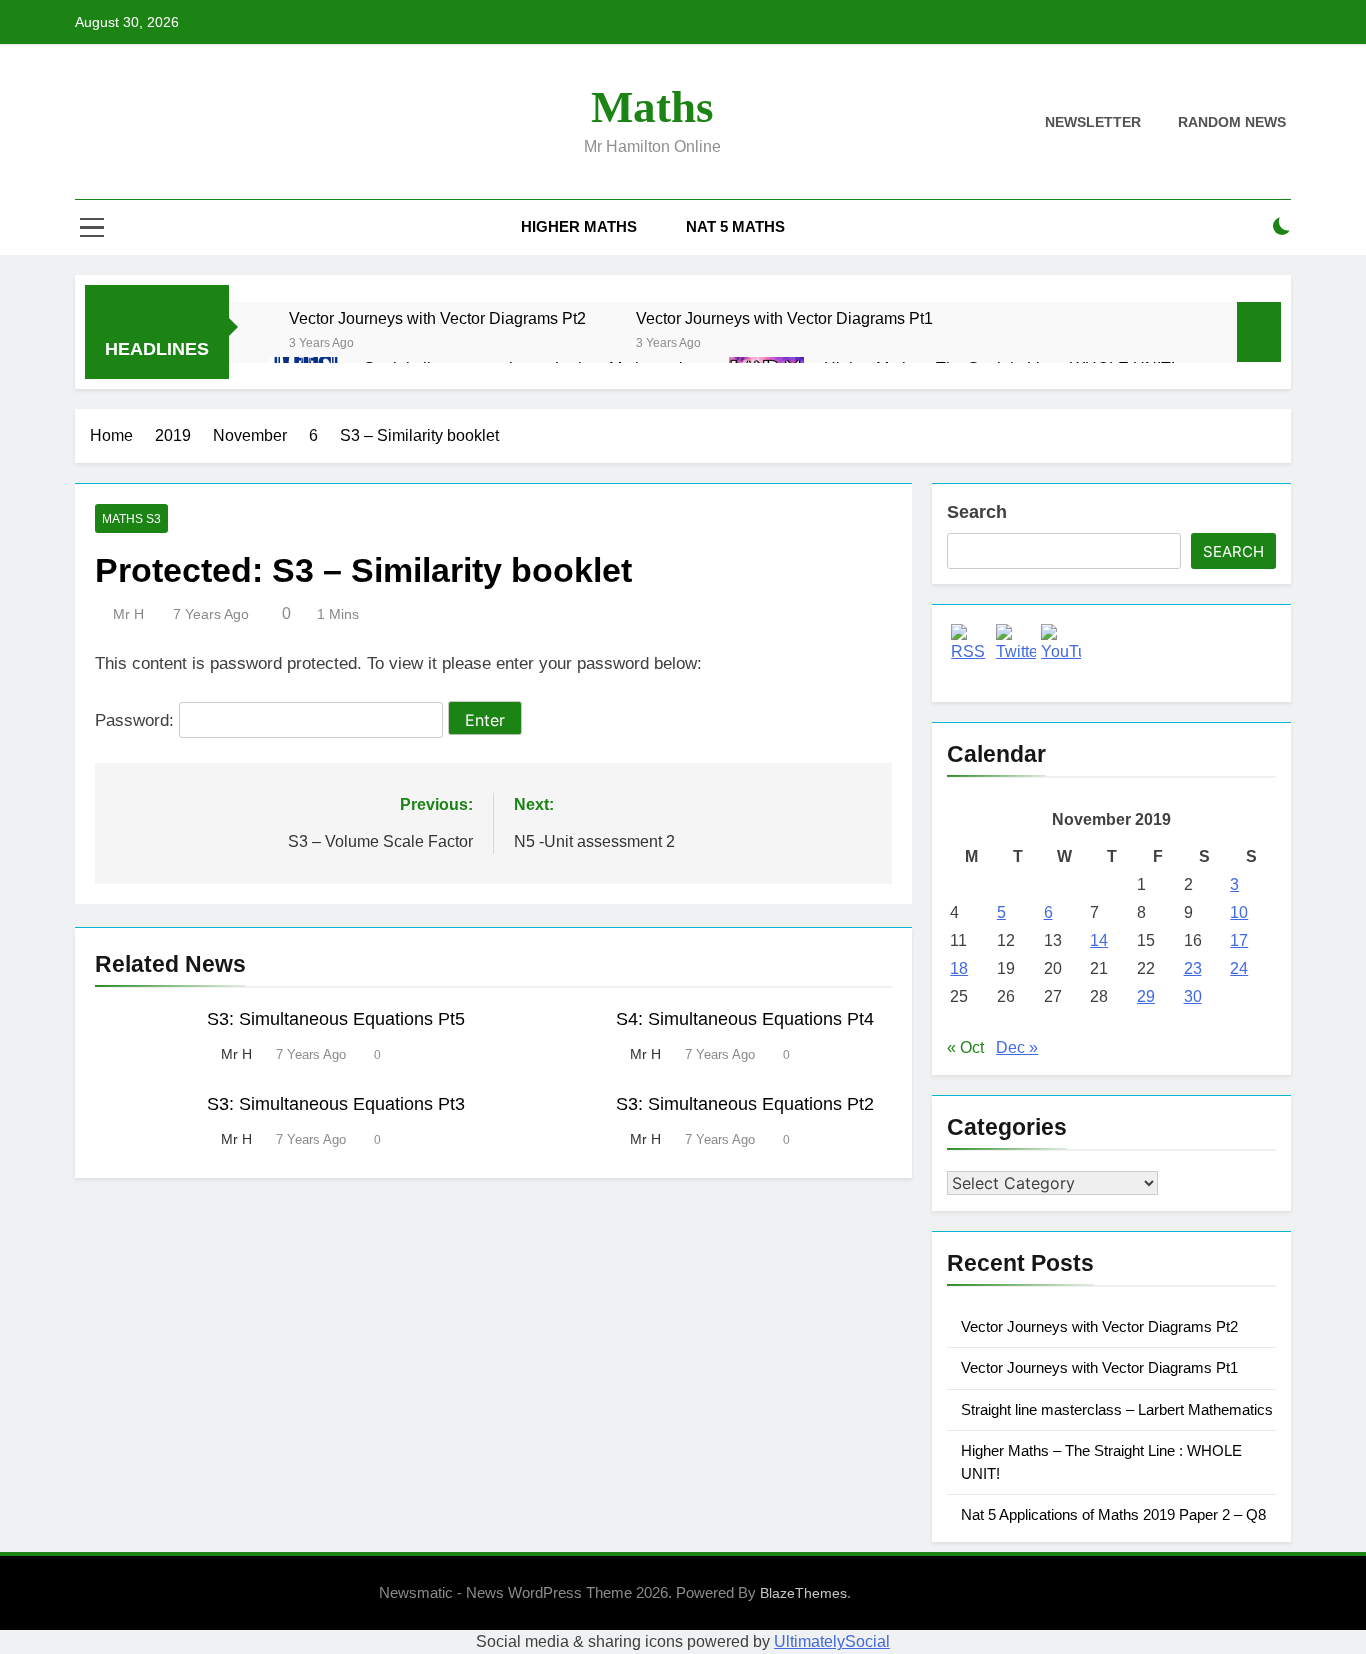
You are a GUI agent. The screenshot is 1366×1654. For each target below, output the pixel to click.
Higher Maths (579, 226)
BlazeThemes (803, 1593)
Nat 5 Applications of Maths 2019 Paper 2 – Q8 (1113, 1514)
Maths (652, 107)
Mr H (128, 614)
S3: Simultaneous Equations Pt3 (336, 1104)
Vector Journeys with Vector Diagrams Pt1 (784, 318)
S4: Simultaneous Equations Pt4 (745, 1019)
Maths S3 (131, 519)
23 (1193, 968)
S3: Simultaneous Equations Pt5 (336, 1019)
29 (1146, 996)
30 (1193, 996)
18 (959, 968)
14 (1099, 940)
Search (977, 512)
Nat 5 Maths (735, 226)
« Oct (965, 1047)
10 (1239, 912)
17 (1239, 940)
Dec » (1017, 1047)
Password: (137, 720)
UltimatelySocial (832, 1641)
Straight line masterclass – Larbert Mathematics (1117, 1409)
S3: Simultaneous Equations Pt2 (745, 1104)
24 (1239, 968)
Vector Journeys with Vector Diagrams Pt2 (437, 318)
